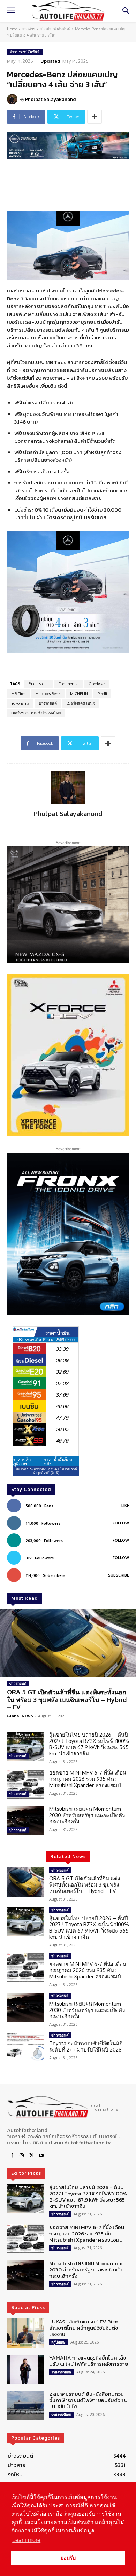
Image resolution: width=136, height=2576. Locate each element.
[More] (95, 117)
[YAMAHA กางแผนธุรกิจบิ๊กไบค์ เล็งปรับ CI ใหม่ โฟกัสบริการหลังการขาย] (25, 2369)
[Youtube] (41, 2156)
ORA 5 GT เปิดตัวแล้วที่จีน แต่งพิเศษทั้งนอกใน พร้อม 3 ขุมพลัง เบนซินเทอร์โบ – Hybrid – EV (67, 1700)
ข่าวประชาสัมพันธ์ (55, 29)
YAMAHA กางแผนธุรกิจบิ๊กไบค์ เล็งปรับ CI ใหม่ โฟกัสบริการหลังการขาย (89, 2361)
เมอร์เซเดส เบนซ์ (81, 703)
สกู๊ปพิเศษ (58, 2342)
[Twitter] (31, 2156)
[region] (68, 1055)
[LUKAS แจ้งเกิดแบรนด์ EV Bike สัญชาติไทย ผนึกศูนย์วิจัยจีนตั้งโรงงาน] (25, 2333)
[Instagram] (22, 2156)
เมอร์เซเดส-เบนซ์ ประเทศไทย (36, 713)
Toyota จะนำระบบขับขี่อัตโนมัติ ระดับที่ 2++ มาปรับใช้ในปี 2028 (86, 2046)
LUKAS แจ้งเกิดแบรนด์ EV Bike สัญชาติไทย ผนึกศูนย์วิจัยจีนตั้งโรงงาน (84, 2328)
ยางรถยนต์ (48, 703)
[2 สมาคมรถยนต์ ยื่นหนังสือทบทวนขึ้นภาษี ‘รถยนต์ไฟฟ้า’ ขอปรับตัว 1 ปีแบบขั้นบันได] (25, 2405)
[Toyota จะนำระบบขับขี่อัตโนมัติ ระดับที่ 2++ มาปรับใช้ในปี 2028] (25, 2047)
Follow (121, 1523)
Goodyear (97, 684)
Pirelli (102, 694)
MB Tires (18, 694)
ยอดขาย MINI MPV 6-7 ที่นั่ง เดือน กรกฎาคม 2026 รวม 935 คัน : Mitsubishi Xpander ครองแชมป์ (88, 1779)
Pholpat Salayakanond (51, 99)
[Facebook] (12, 2156)
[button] (68, 1055)
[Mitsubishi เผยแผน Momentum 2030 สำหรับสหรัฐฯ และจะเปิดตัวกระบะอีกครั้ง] (25, 1820)
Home (12, 29)
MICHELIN (79, 694)
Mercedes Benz (48, 694)
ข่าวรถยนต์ (18, 1683)
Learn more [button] (26, 2540)
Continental (69, 684)
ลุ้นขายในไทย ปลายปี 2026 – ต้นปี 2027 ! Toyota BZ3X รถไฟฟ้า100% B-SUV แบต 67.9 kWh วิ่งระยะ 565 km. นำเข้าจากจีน (89, 1744)
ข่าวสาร (28, 29)
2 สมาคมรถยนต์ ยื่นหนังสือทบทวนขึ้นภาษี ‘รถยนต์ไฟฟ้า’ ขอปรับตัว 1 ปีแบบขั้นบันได (88, 2400)
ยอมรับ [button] (68, 2558)
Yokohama (20, 703)
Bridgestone (39, 684)
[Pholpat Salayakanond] (13, 99)
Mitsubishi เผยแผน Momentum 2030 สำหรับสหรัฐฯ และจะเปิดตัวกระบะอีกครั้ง (87, 1815)
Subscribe (119, 1575)
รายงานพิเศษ (61, 2372)
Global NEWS (20, 1716)
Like (125, 1506)
